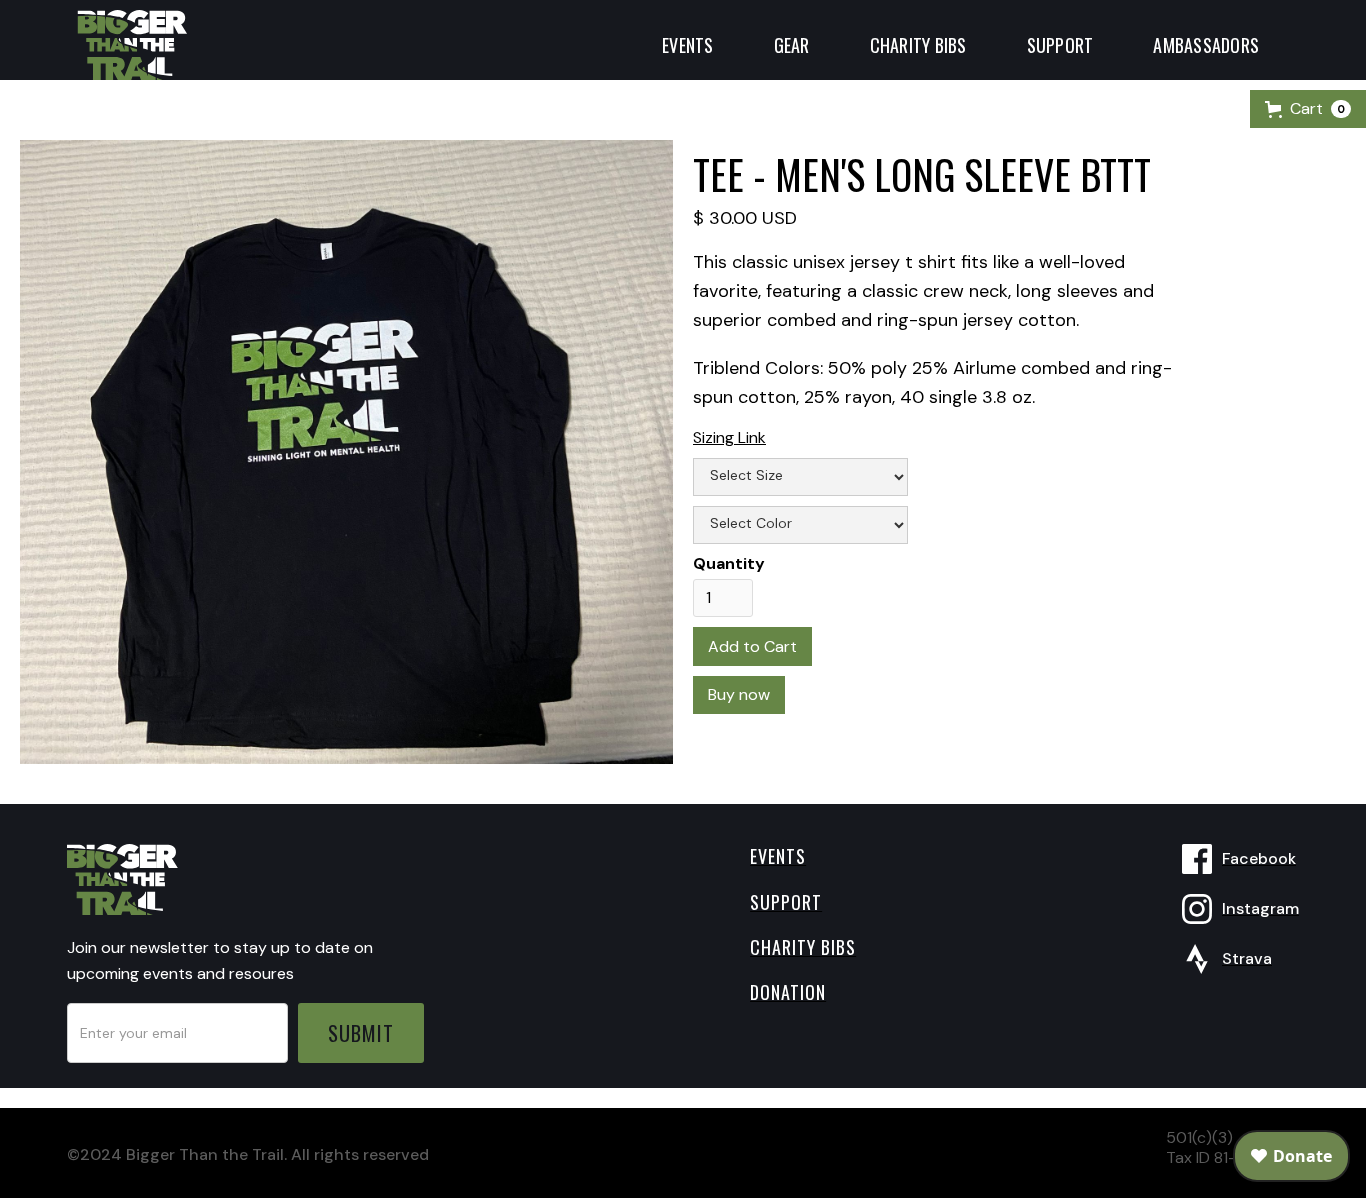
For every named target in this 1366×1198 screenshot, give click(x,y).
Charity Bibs (918, 45)
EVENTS (688, 45)
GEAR (792, 45)
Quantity (729, 564)
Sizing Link (729, 437)
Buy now (739, 694)
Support (1060, 45)
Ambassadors (1206, 45)
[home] (132, 40)
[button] (1308, 109)
